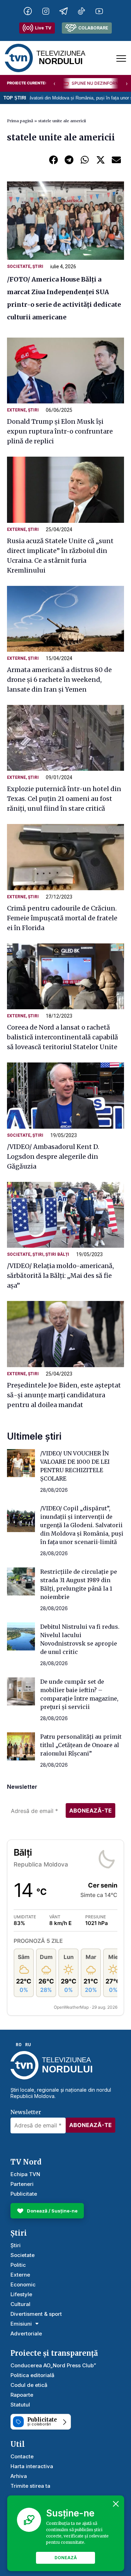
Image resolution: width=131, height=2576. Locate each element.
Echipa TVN (25, 2174)
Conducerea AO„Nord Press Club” (53, 2365)
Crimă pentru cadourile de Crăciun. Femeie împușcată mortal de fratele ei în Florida (62, 918)
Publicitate (24, 2194)
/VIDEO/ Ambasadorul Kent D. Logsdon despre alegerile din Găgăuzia (53, 1157)
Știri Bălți (57, 1254)
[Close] (116, 2504)
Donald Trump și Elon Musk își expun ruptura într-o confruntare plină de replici (60, 431)
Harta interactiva (32, 2466)
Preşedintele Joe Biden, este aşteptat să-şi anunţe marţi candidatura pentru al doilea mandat (64, 1395)
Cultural (20, 2304)
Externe (16, 410)
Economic (23, 2284)
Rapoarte (22, 2395)
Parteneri (22, 2184)
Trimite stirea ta (30, 2486)
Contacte (22, 2456)
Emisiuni (21, 2324)
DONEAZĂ (66, 2558)
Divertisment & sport (36, 2314)
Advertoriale (26, 2333)
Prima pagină (20, 121)
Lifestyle (21, 2294)
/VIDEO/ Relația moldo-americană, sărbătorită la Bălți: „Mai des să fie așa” (60, 1276)
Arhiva (19, 2476)
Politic (18, 2265)
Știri (38, 266)
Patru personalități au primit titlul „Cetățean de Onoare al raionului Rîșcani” (81, 1745)
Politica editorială (32, 2375)
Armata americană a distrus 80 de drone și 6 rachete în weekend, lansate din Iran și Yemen (59, 680)
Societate (19, 266)
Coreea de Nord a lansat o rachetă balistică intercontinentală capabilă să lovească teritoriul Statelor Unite (63, 1037)
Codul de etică (29, 2385)
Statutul (20, 2405)
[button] (53, 160)
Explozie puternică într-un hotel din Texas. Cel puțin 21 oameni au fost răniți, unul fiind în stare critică (64, 799)
